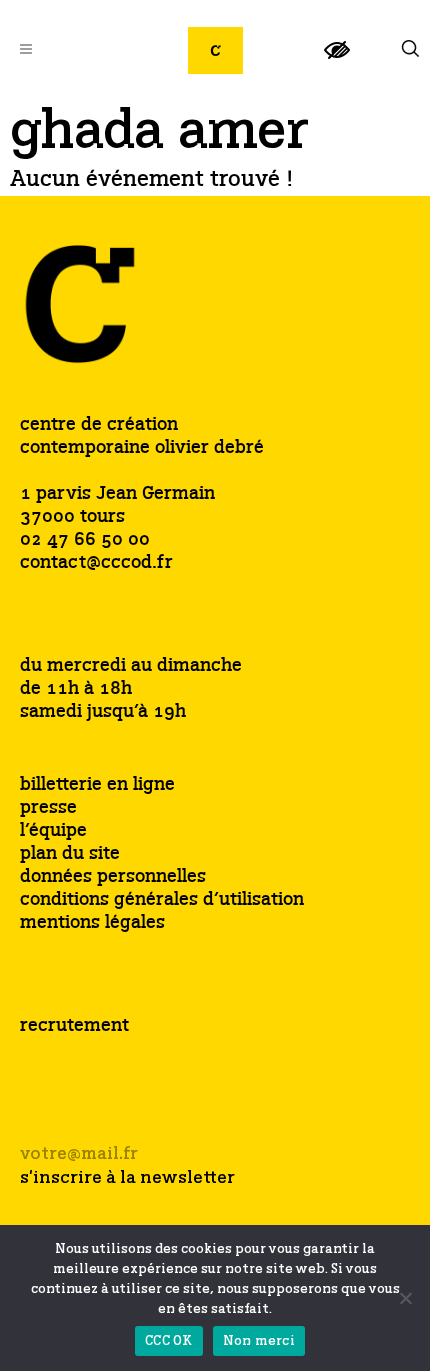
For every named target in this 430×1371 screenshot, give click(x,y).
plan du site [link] (70, 854)
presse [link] (48, 808)
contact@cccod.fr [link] (96, 563)
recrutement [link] (74, 1026)
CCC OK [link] (169, 1341)
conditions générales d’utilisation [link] (162, 900)
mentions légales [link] (92, 923)
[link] (337, 58)
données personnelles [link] (113, 877)
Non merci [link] (259, 1341)
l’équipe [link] (53, 831)
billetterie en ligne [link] (97, 785)
